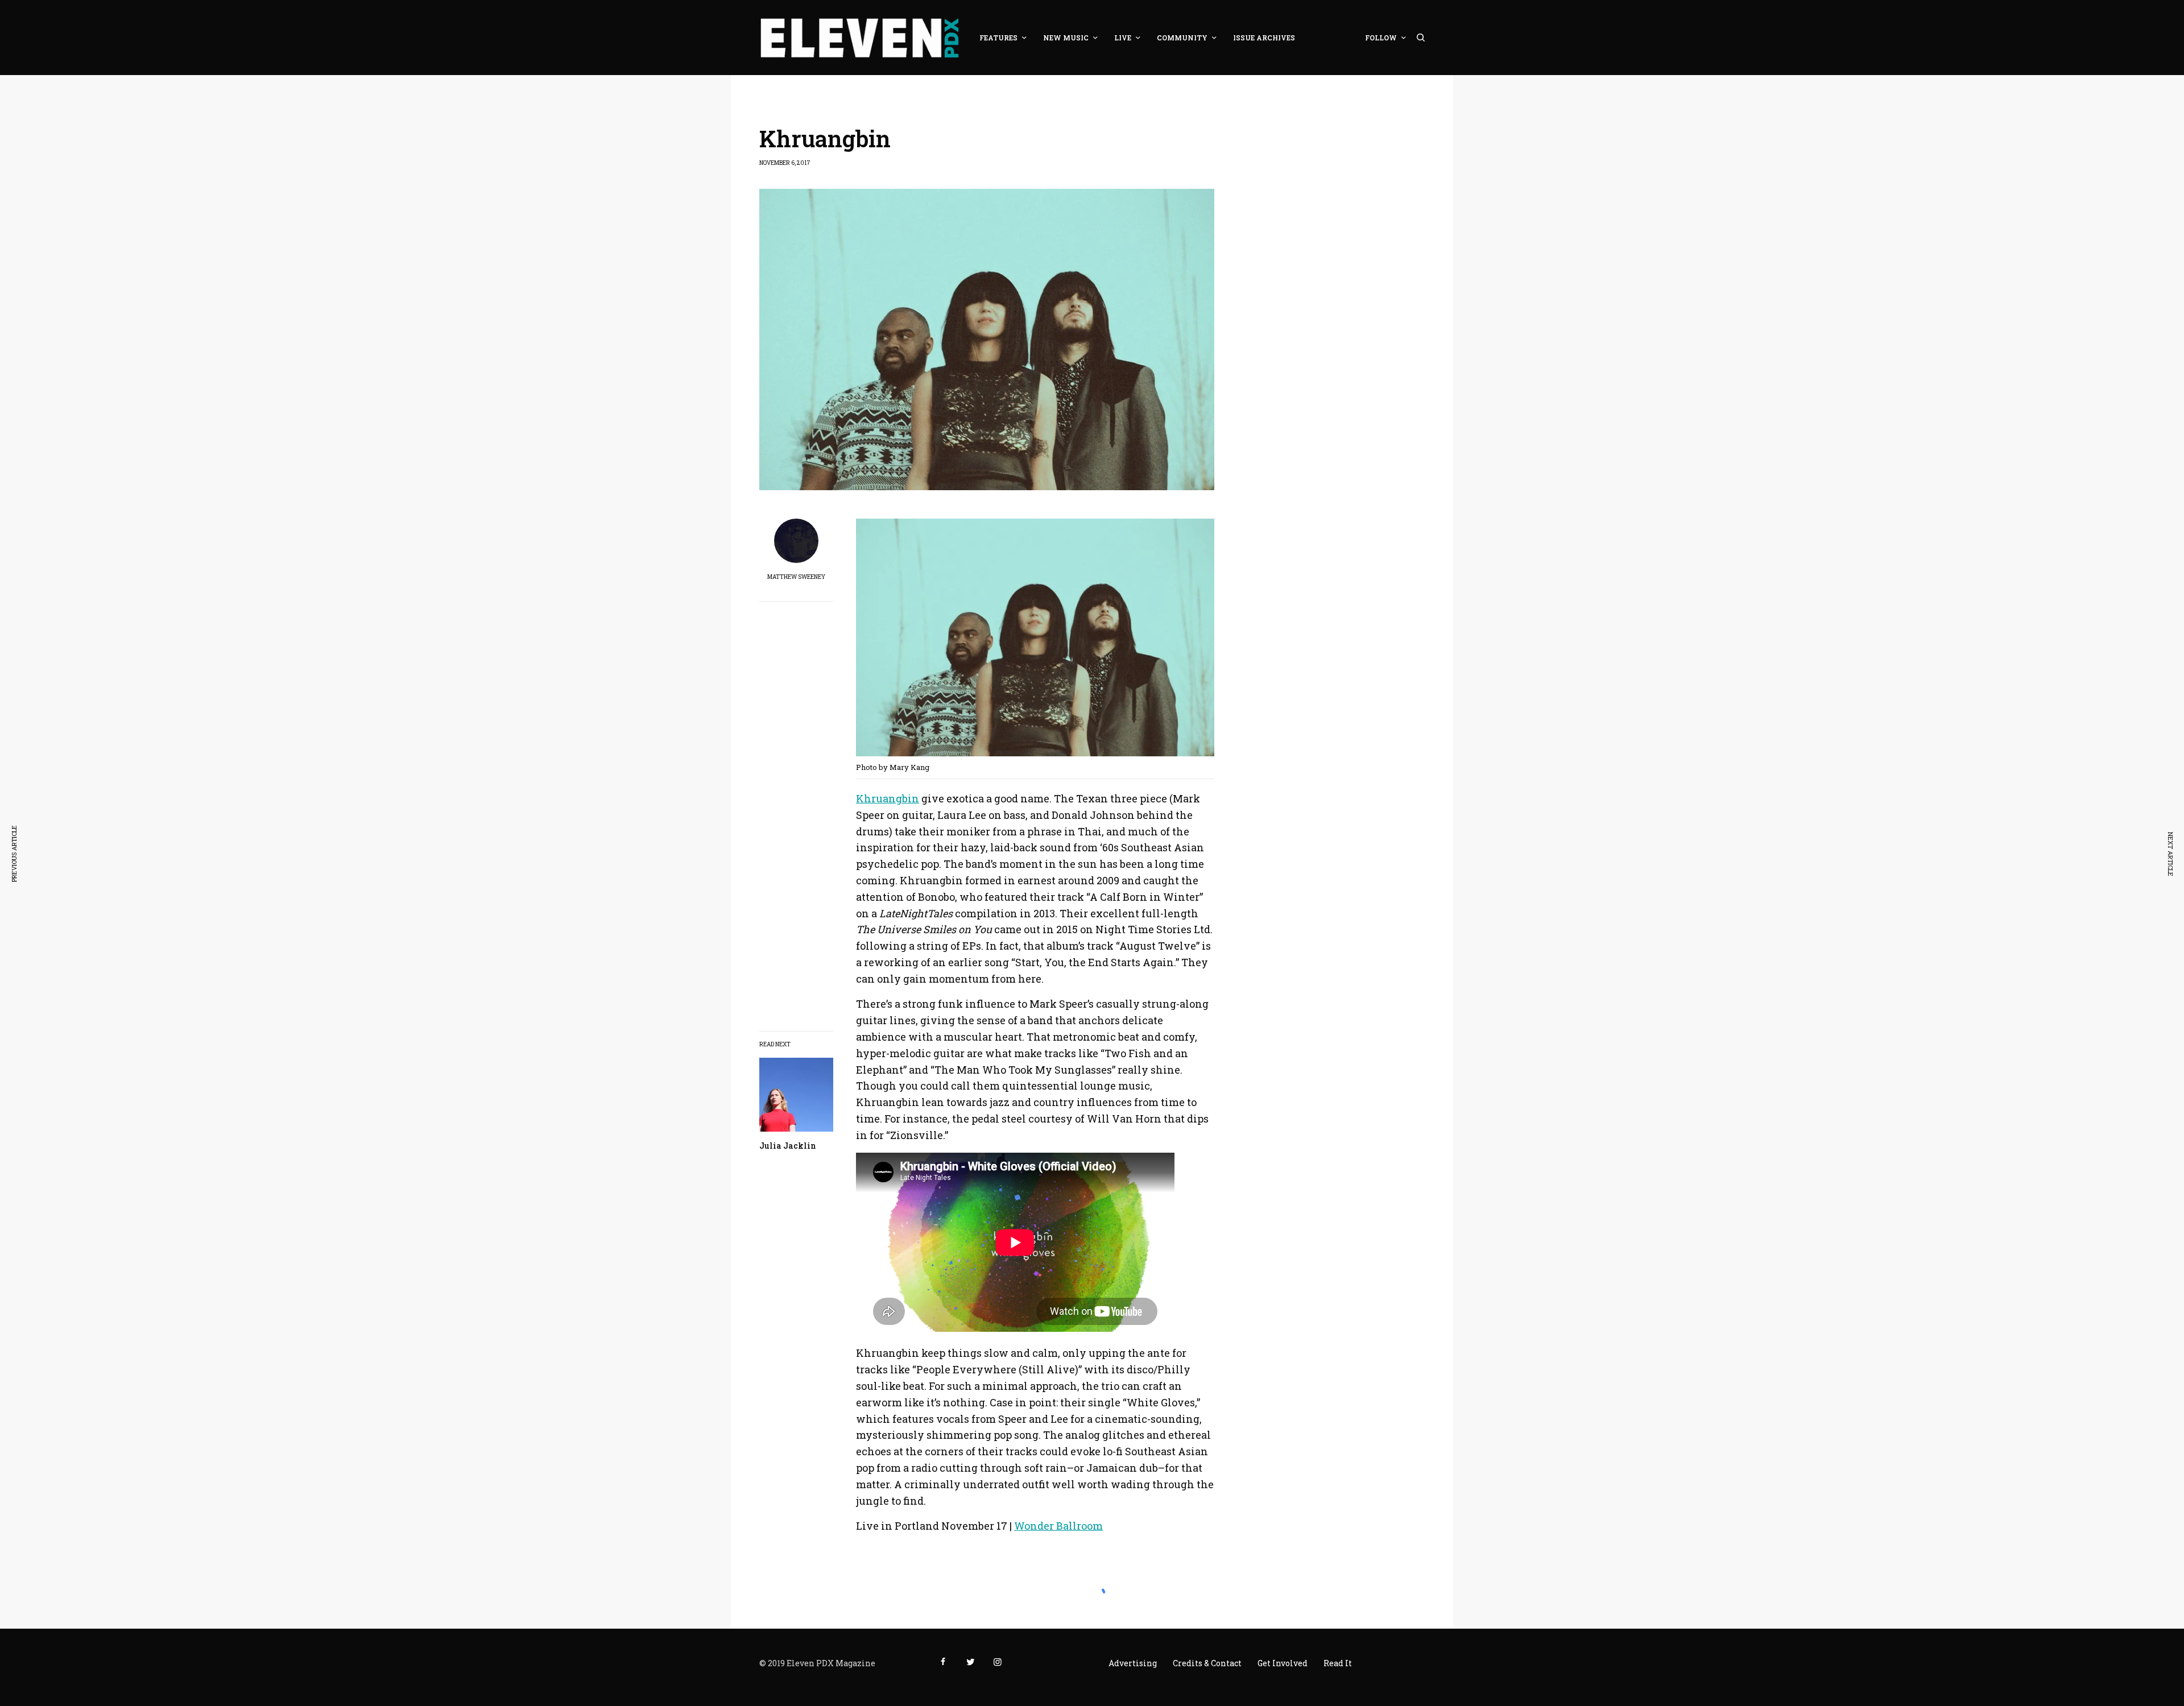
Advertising (1133, 1663)
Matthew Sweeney (796, 577)
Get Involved (1283, 1663)
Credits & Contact (1207, 1663)
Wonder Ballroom (1058, 1526)
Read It (1338, 1663)
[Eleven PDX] (859, 38)
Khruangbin (888, 798)
